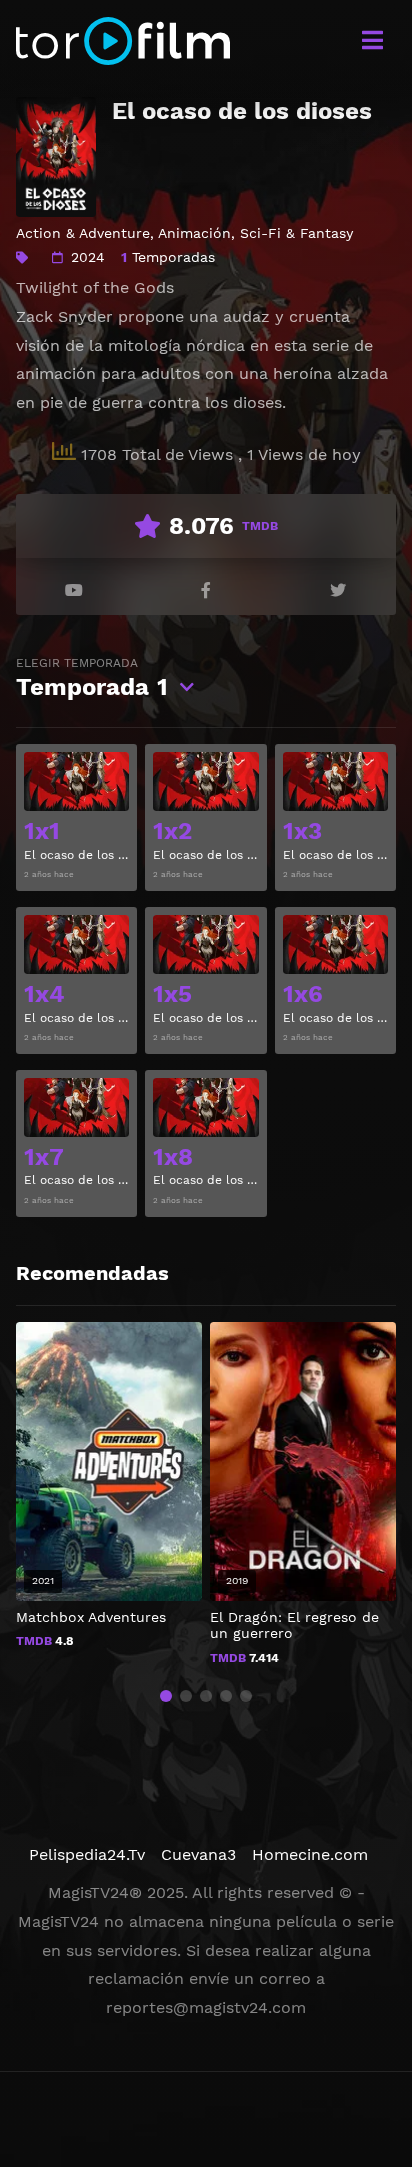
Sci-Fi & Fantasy (296, 233)
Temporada (92, 678)
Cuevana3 (198, 1854)
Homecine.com (310, 1854)
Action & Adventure (83, 233)
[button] (166, 1696)
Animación (194, 233)
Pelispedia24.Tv (87, 1854)
